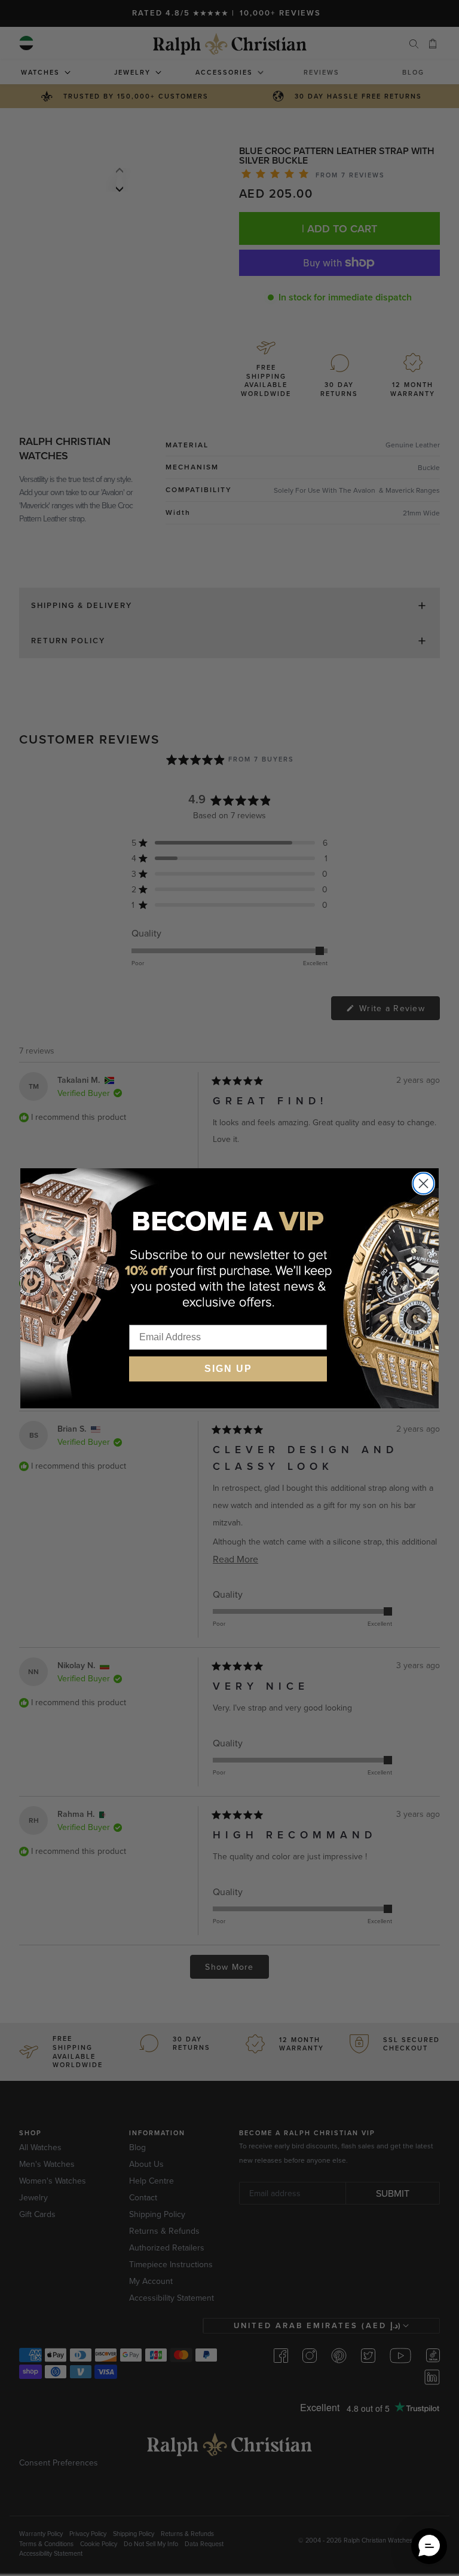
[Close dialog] (423, 1183)
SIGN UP (228, 1369)
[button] (429, 2546)
